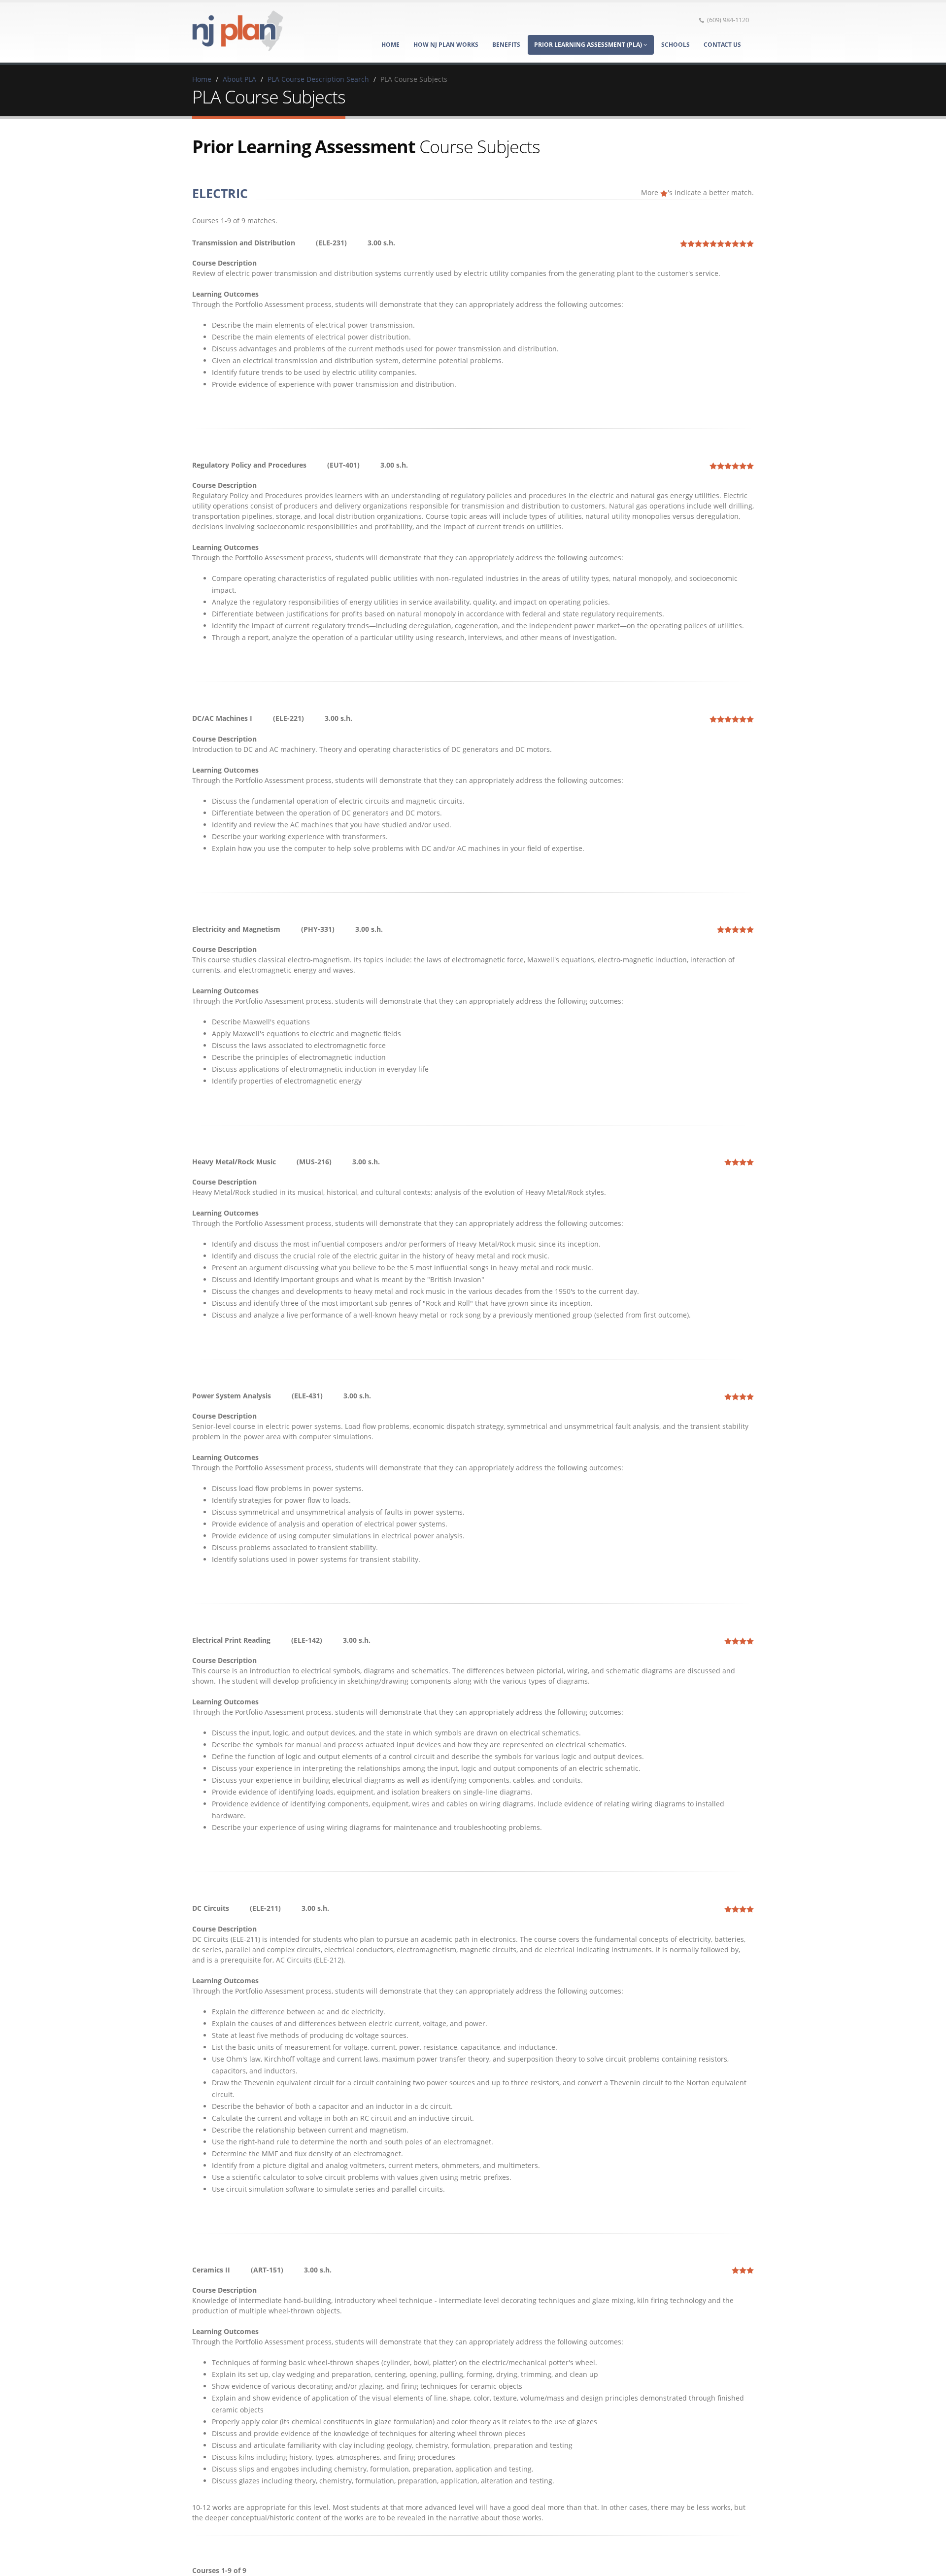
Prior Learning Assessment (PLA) (589, 45)
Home (390, 45)
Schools (676, 45)
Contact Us (722, 45)
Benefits (506, 45)
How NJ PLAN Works (446, 45)
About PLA (239, 79)
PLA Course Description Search (318, 79)
